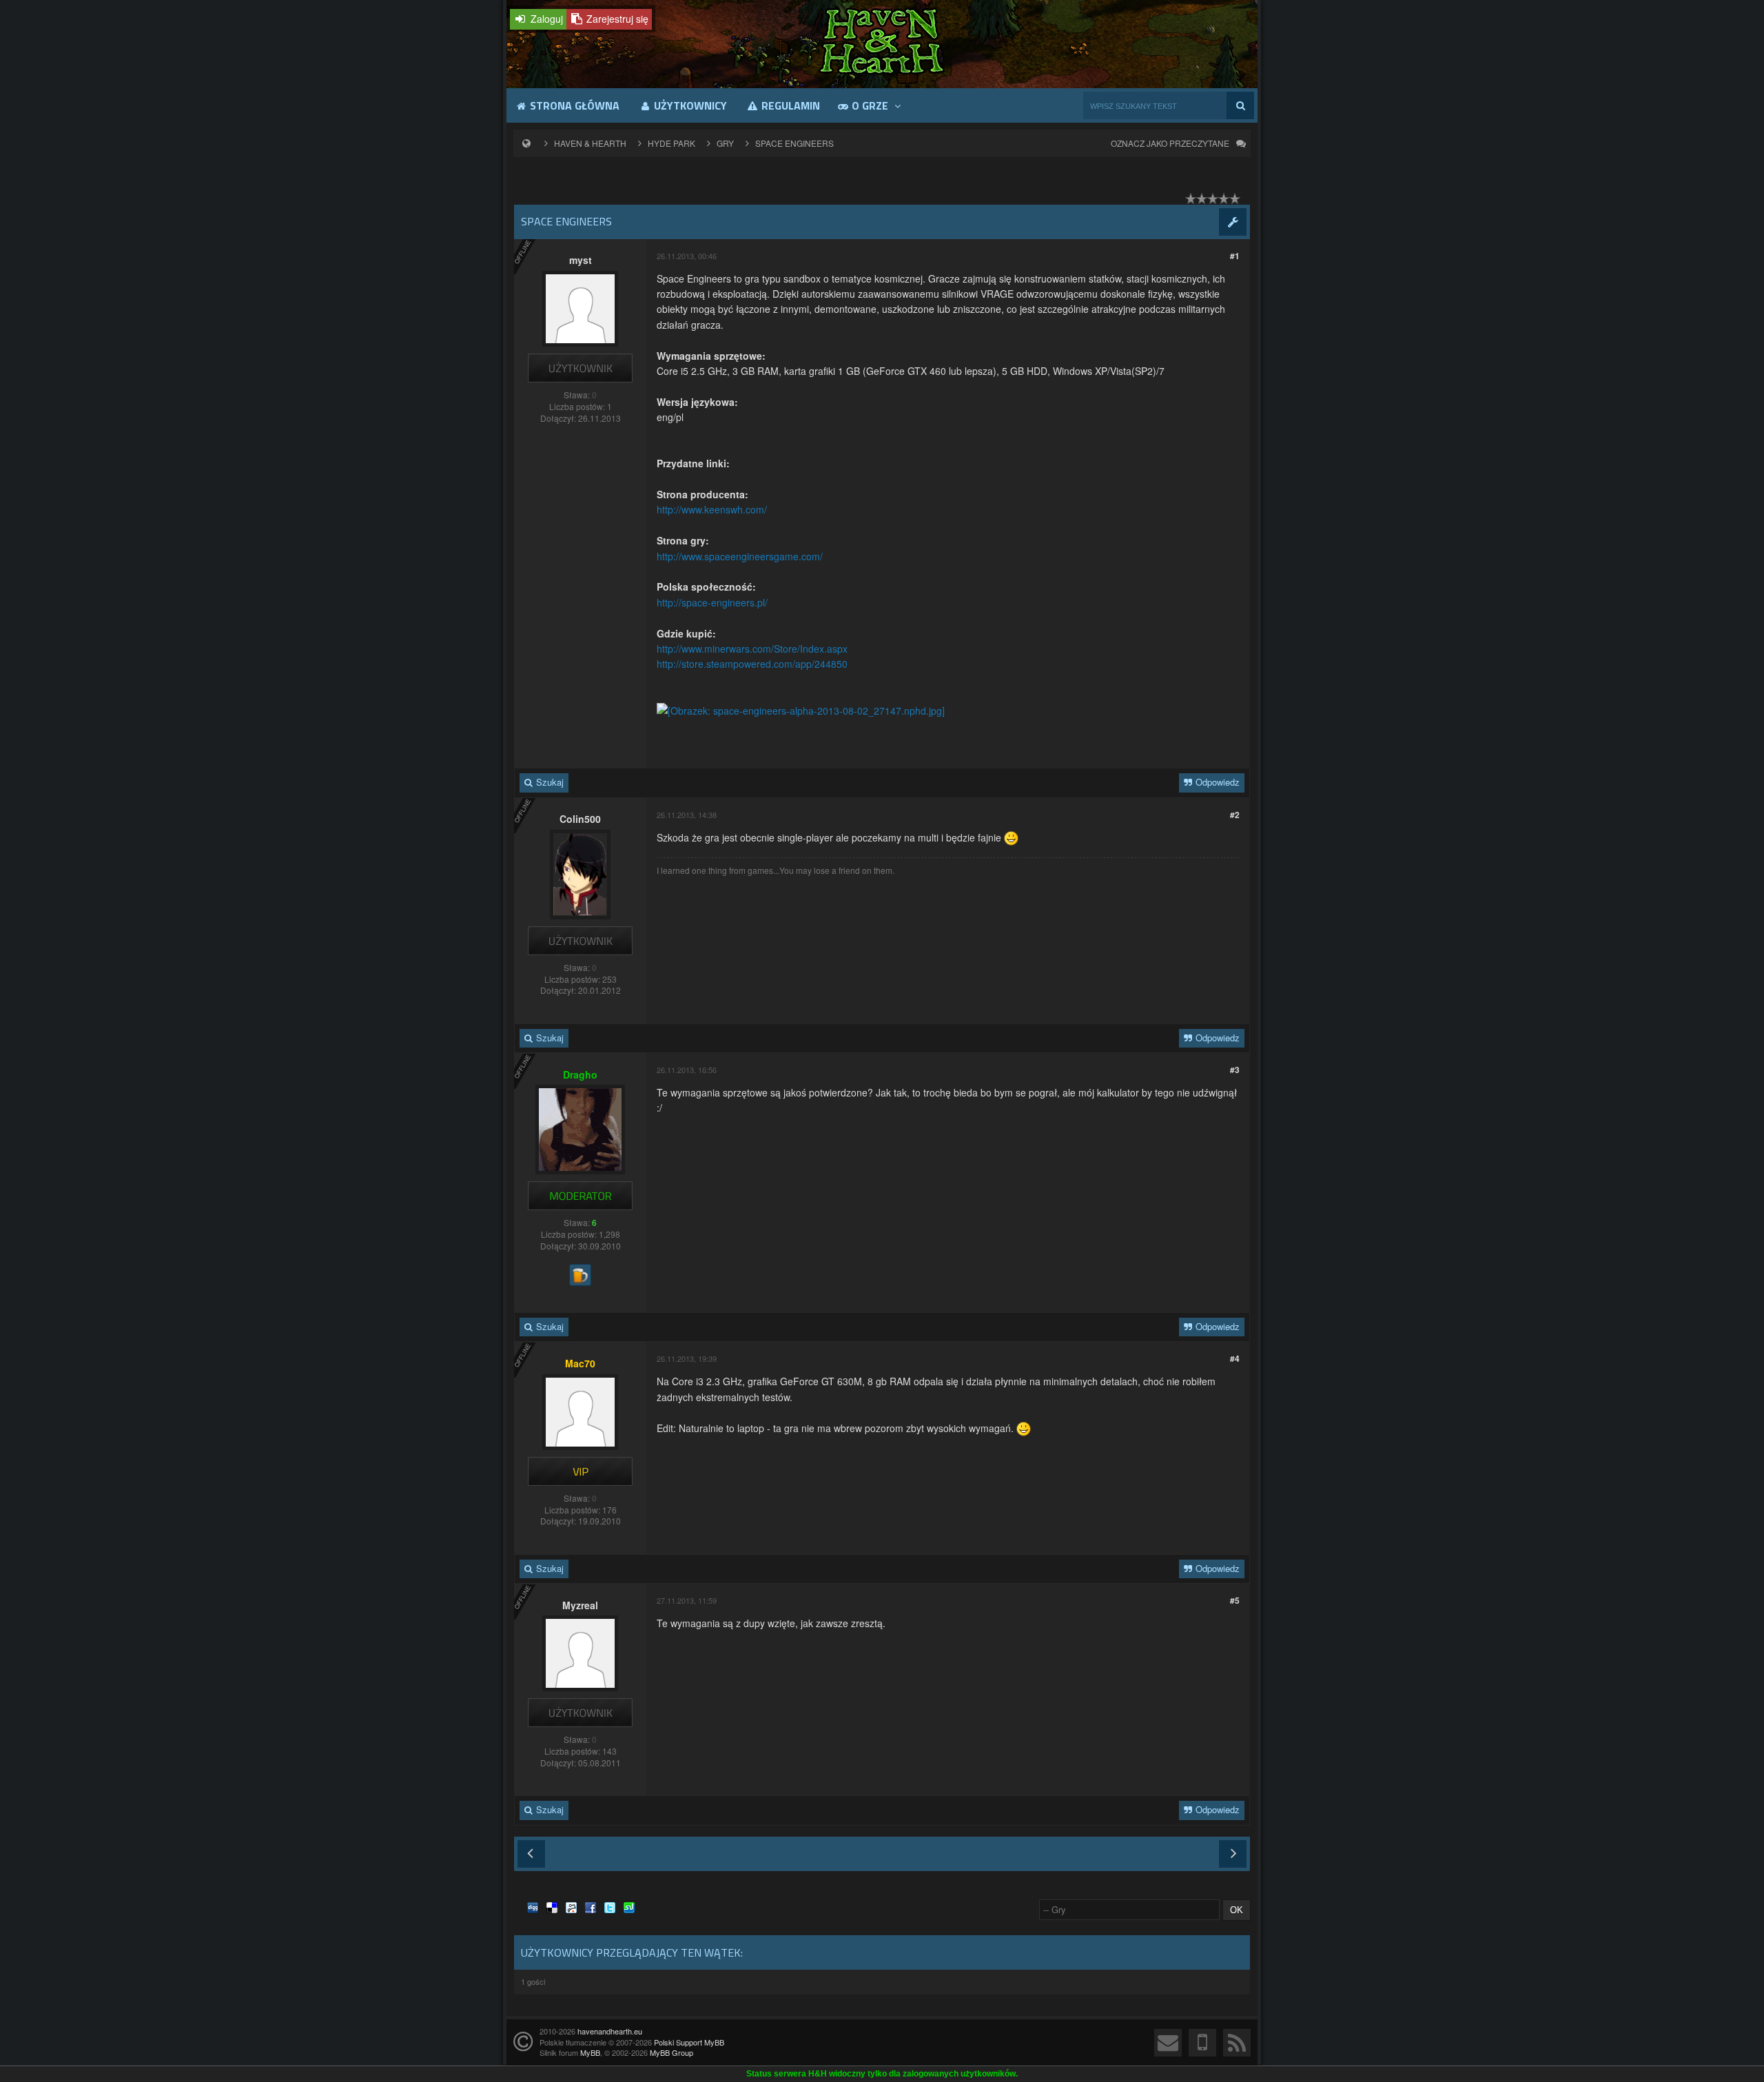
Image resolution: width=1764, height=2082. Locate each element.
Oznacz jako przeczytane (1170, 143)
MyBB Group (671, 2052)
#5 (1235, 1600)
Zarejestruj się (616, 19)
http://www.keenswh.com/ (712, 509)
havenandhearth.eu (610, 2031)
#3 (1235, 1070)
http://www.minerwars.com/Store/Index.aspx (752, 649)
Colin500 (580, 819)
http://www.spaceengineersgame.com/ (740, 556)
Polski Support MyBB (689, 2042)
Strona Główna (573, 105)
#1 (1235, 256)
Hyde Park (671, 143)
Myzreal (580, 1605)
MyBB (590, 2052)
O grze (870, 105)
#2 (1235, 815)
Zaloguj (545, 19)
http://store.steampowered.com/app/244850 (752, 664)
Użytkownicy (689, 105)
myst (581, 260)
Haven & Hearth (590, 143)
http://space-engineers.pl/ (712, 602)
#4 (1235, 1358)
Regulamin (789, 105)
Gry (725, 143)
